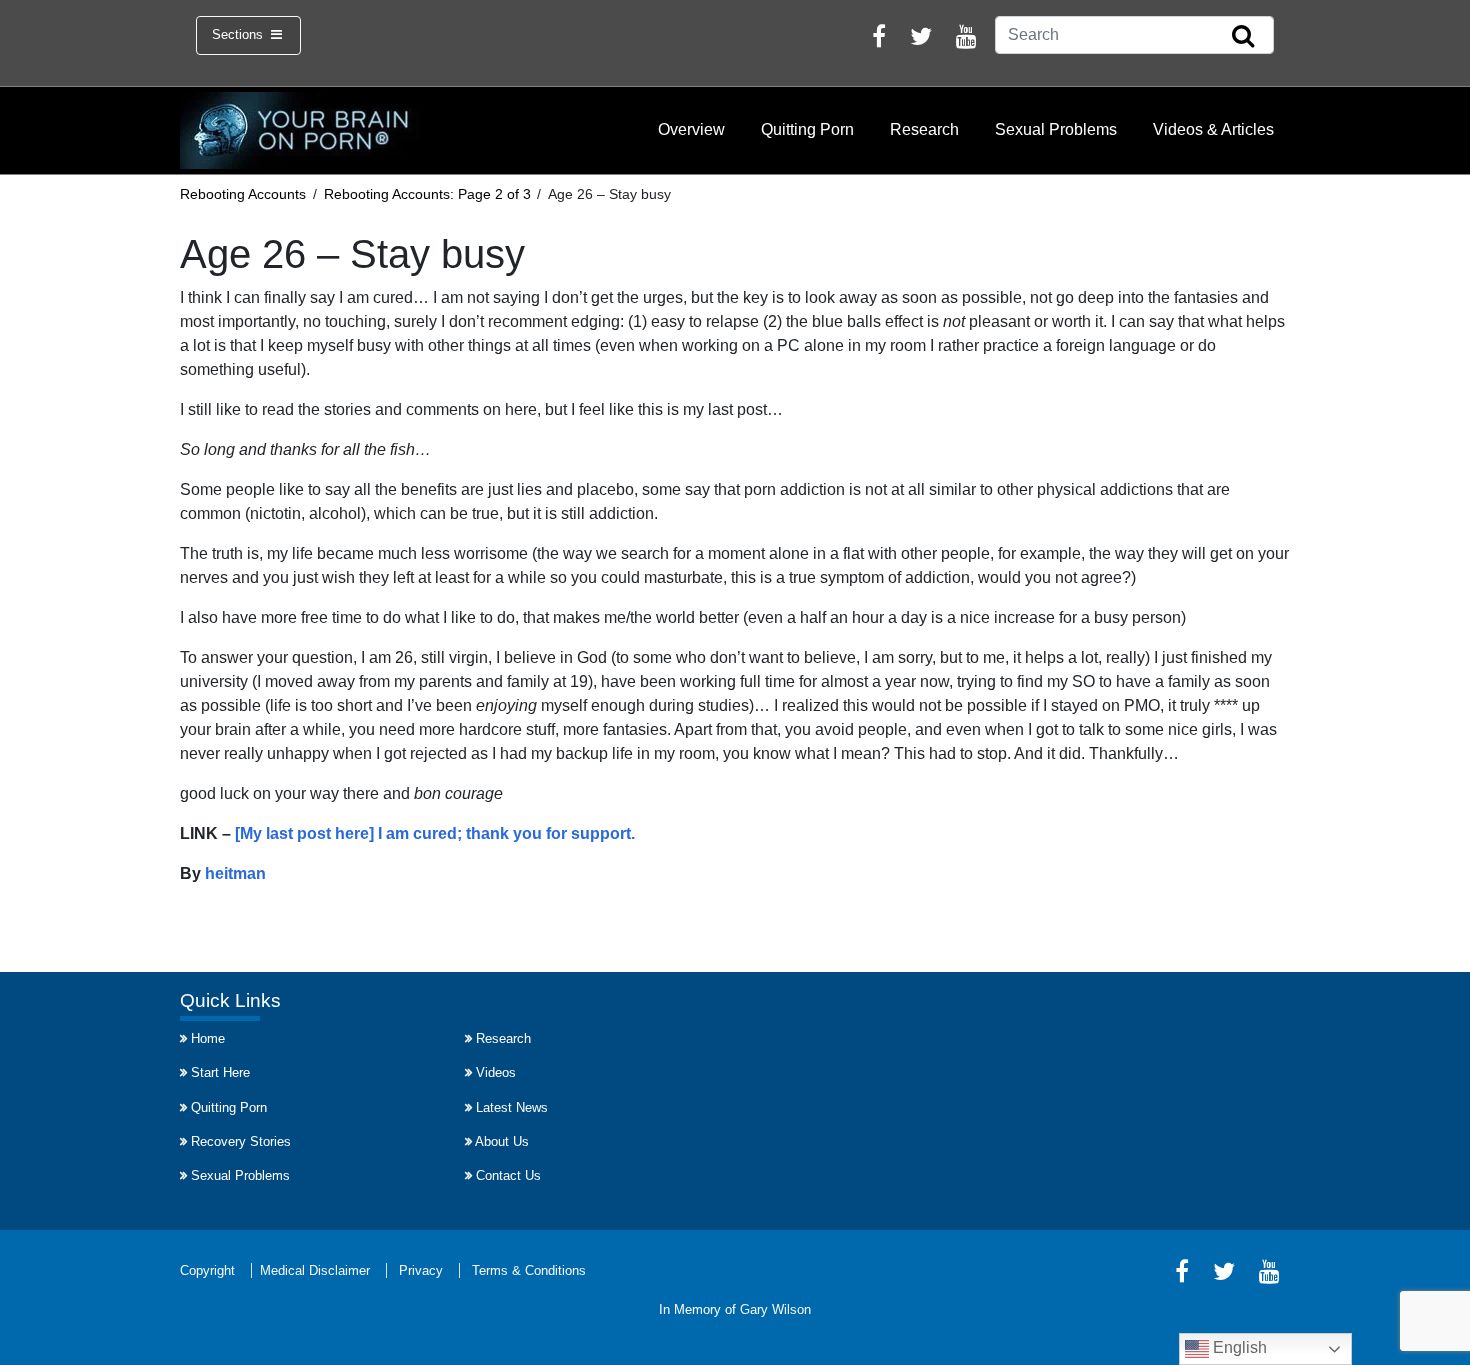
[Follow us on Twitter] (921, 39)
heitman (235, 873)
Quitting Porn (807, 129)
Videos (496, 1072)
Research (924, 129)
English (1238, 1347)
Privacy (421, 1270)
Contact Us (508, 1175)
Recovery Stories (241, 1141)
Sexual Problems (1056, 129)
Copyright (207, 1270)
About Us (502, 1141)
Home (208, 1038)
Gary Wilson (775, 1309)
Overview (691, 129)
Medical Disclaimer (315, 1270)
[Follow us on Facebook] (879, 39)
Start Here (220, 1072)
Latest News (512, 1107)
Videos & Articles (1213, 129)
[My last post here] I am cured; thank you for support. (435, 833)
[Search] (1243, 37)
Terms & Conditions (529, 1270)
